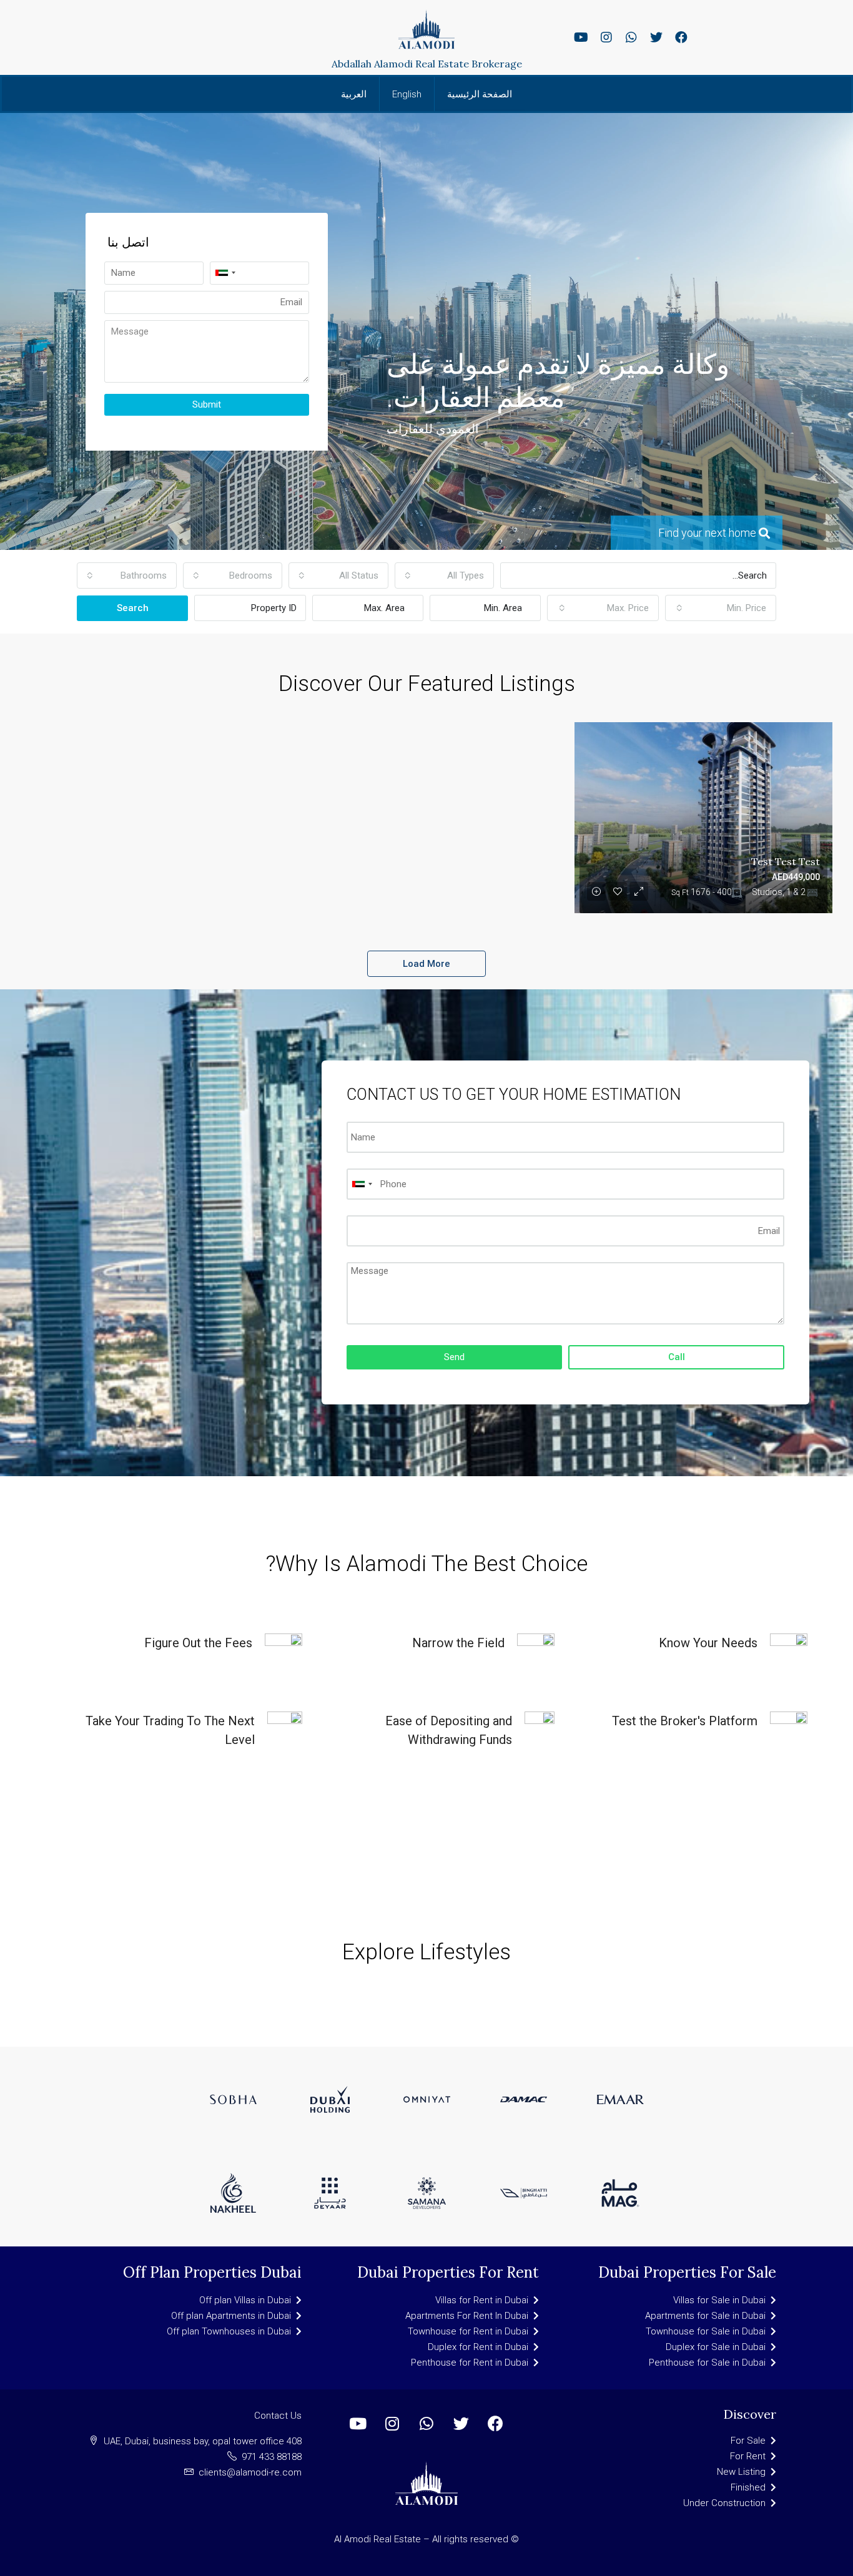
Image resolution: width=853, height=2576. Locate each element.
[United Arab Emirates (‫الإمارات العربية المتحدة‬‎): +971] (225, 273)
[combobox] (445, 575)
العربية (354, 94)
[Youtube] (581, 37)
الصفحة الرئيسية (480, 94)
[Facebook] (681, 37)
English (407, 94)
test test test (786, 861)
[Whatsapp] (631, 37)
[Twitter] (656, 37)
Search (133, 608)
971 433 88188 (272, 2457)
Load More (426, 964)
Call (677, 1357)
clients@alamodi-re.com (250, 2472)
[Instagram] (606, 37)
